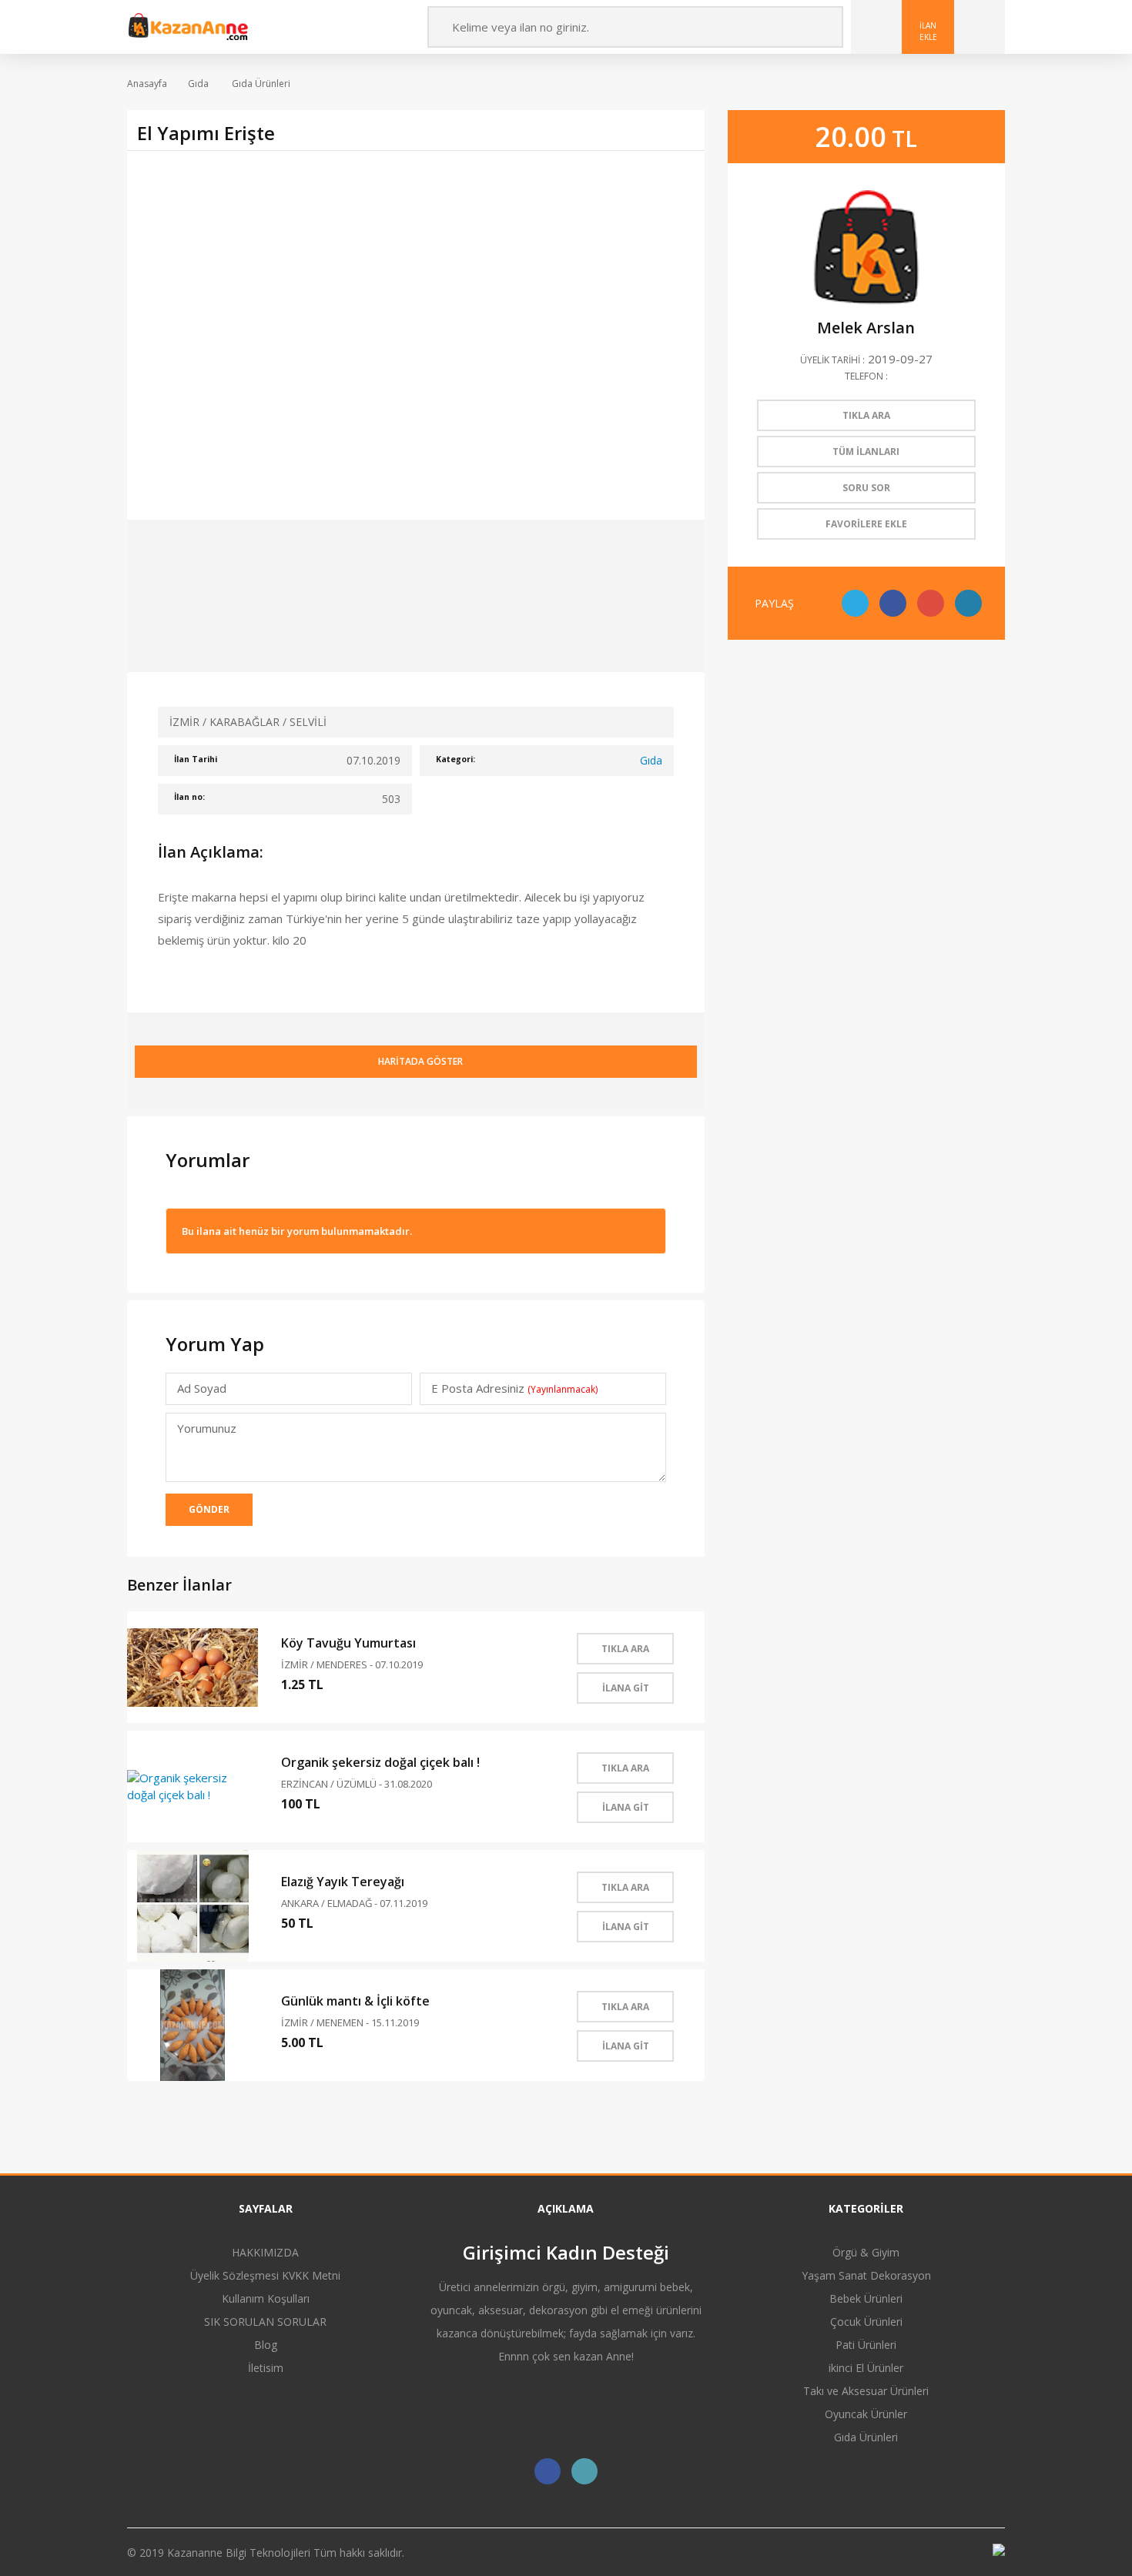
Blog (266, 2345)
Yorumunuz (207, 1428)
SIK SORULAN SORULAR (265, 2322)
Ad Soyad (202, 1388)
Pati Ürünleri (866, 2345)
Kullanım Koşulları (266, 2298)
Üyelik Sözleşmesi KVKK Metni (265, 2275)
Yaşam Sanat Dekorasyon (866, 2275)
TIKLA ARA (625, 1649)
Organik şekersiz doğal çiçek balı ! (380, 1762)
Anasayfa (147, 84)
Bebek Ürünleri (866, 2298)
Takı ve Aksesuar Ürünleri (866, 2391)
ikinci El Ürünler (866, 2368)
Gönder (209, 1509)
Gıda (198, 84)
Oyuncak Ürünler (866, 2414)
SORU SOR (866, 488)
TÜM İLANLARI (866, 452)
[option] (416, 335)
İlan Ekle (928, 31)
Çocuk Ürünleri (866, 2322)
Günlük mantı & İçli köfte (355, 2001)
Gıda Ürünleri (260, 84)
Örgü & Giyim (866, 2252)
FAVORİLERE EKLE (866, 524)
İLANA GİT (626, 1688)
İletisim (266, 2368)
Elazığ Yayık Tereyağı (343, 1882)
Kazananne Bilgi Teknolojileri (240, 2553)
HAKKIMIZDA (265, 2252)
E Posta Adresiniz (514, 1388)
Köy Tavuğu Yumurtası (348, 1643)
